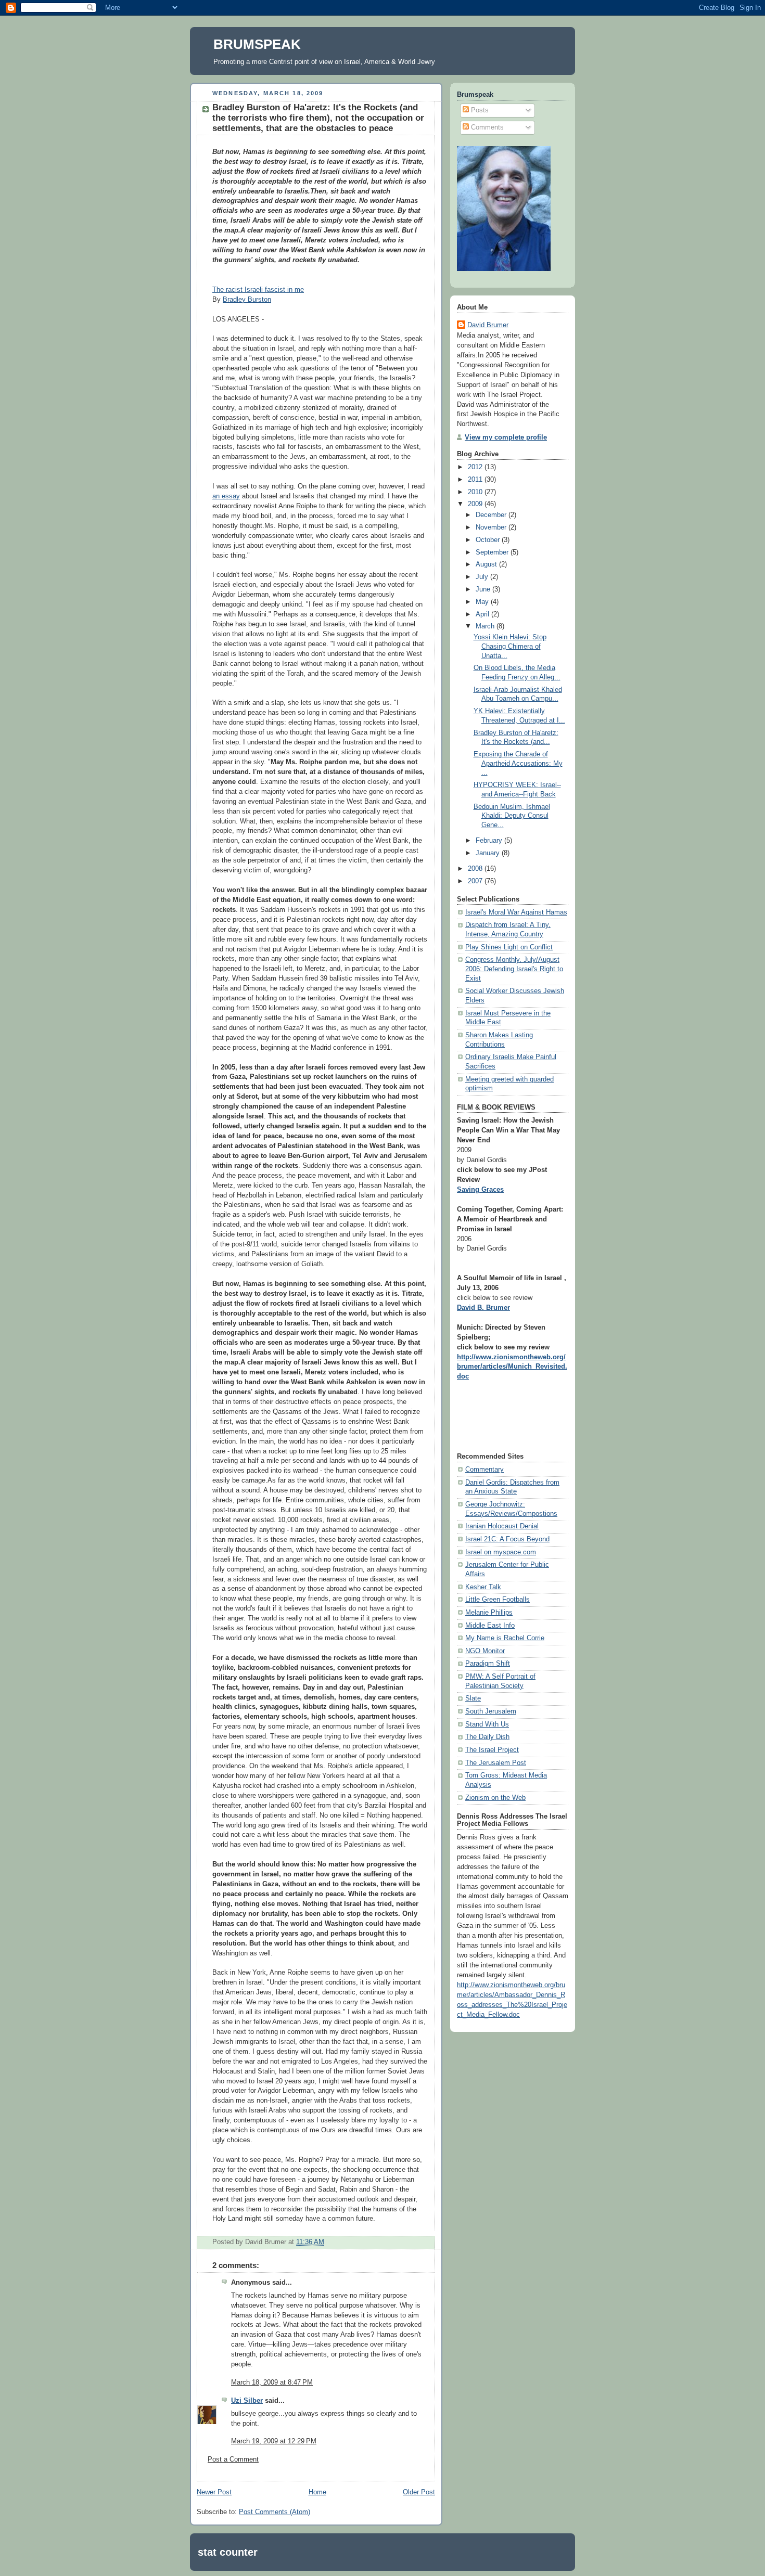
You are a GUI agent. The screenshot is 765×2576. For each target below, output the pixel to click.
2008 (476, 869)
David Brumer (488, 325)
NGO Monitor (485, 1651)
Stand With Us (487, 1724)
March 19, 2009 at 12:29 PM (274, 2441)
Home (317, 2492)
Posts (479, 110)
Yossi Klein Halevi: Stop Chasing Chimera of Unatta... (510, 646)
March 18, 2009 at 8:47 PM (272, 2382)
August (487, 564)
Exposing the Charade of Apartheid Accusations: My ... (518, 763)
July (483, 577)
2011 (476, 480)
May (483, 602)
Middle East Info (490, 1626)
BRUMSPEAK (257, 44)
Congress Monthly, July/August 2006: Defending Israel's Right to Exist (514, 969)
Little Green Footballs (498, 1600)
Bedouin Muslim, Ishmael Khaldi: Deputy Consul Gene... (512, 816)
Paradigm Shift (488, 1664)
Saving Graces (480, 1190)
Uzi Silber (247, 2401)
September (493, 552)
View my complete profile (506, 437)
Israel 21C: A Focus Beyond (507, 1539)
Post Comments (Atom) (275, 2512)
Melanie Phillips (489, 1613)
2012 (476, 467)
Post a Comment (233, 2459)
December (492, 515)
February (490, 841)
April (483, 614)
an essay (226, 496)
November (492, 527)
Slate (473, 1698)
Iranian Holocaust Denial (502, 1526)
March (486, 626)
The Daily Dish (487, 1737)
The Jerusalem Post (496, 1763)
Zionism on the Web (495, 1798)
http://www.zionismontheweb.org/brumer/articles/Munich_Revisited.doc (512, 1367)
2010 (476, 492)
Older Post (419, 2492)
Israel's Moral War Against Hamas (516, 912)
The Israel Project (492, 1750)
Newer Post (214, 2492)
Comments (486, 127)
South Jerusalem (491, 1711)
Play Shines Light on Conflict (509, 947)
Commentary (484, 1470)
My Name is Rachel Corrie (505, 1638)
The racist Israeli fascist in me (258, 290)
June (484, 589)
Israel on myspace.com (501, 1552)
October (489, 540)
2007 (476, 881)
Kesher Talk (483, 1587)
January (489, 853)
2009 (476, 504)
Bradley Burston (247, 300)
